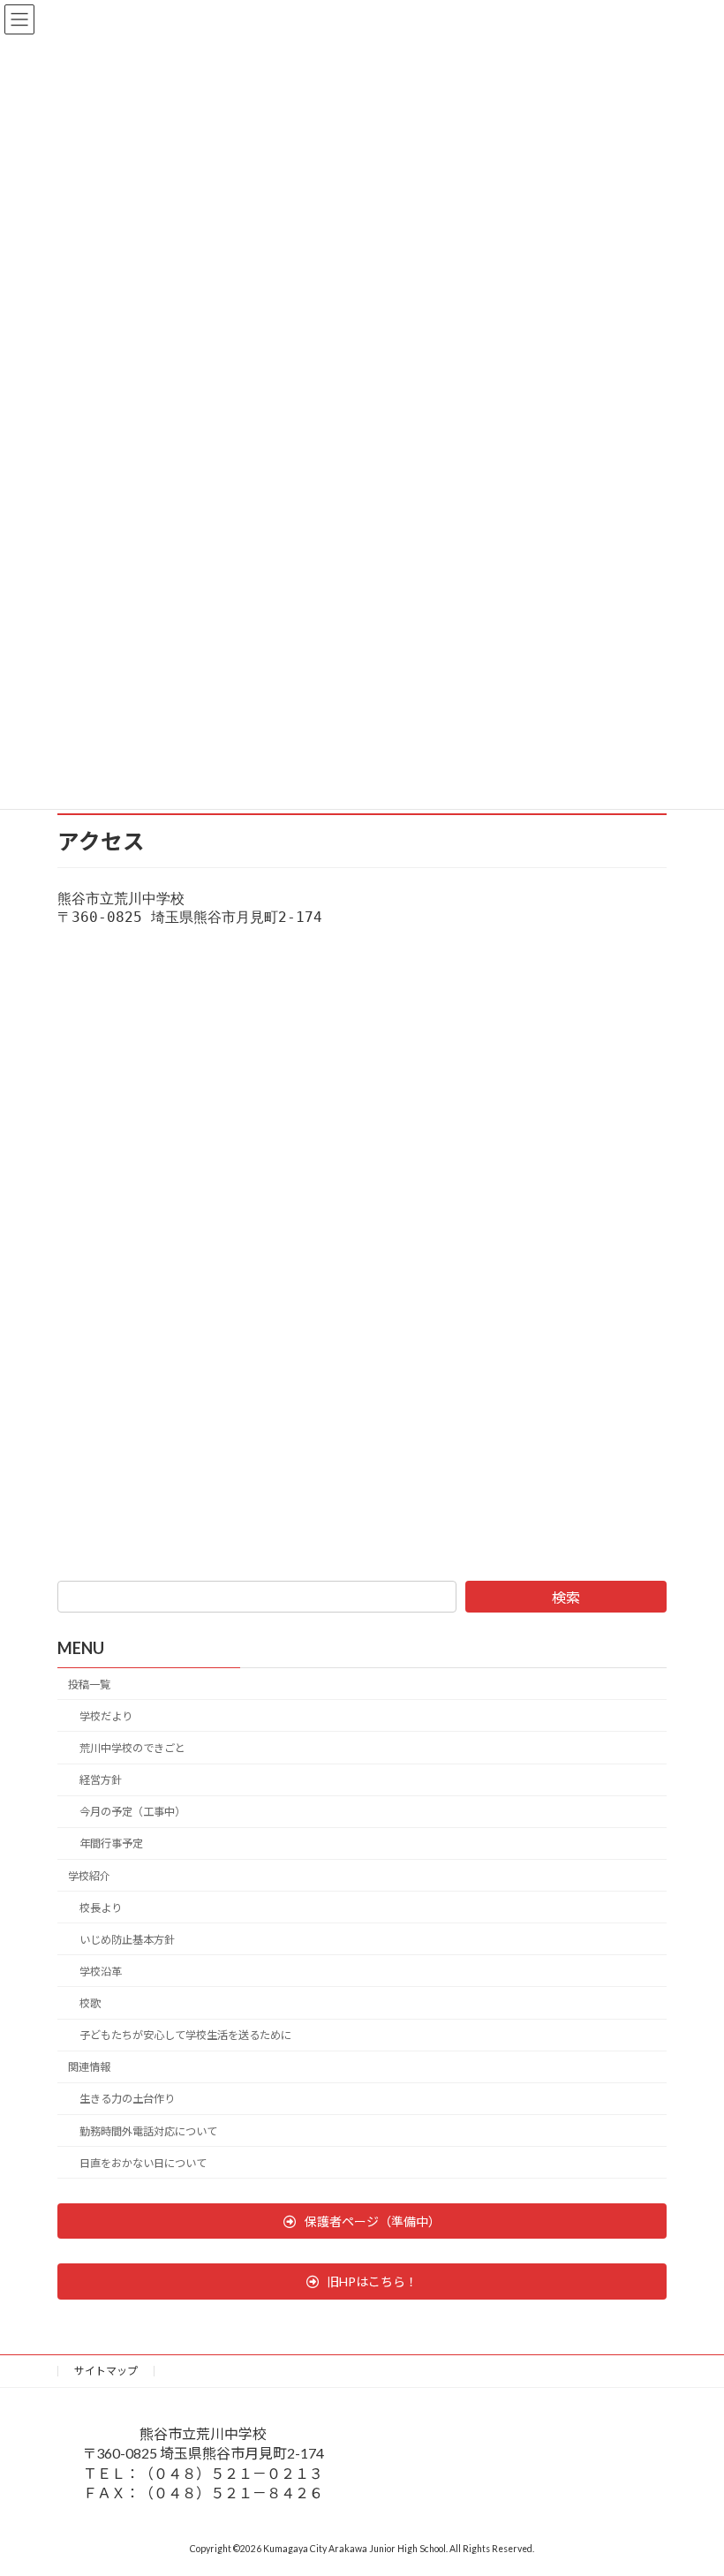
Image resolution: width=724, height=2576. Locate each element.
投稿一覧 (89, 1684)
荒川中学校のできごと (132, 1748)
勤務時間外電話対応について (148, 2130)
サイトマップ (106, 2371)
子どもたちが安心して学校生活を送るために (185, 2035)
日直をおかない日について (143, 2162)
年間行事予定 (111, 1843)
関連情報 (89, 2067)
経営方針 (101, 1780)
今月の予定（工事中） (132, 1812)
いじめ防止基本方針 (127, 1939)
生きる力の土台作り (127, 2099)
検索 (566, 1597)
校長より (101, 1907)
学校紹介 (89, 1875)
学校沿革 (101, 1971)
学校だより (106, 1715)
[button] (362, 2221)
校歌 (90, 2003)
